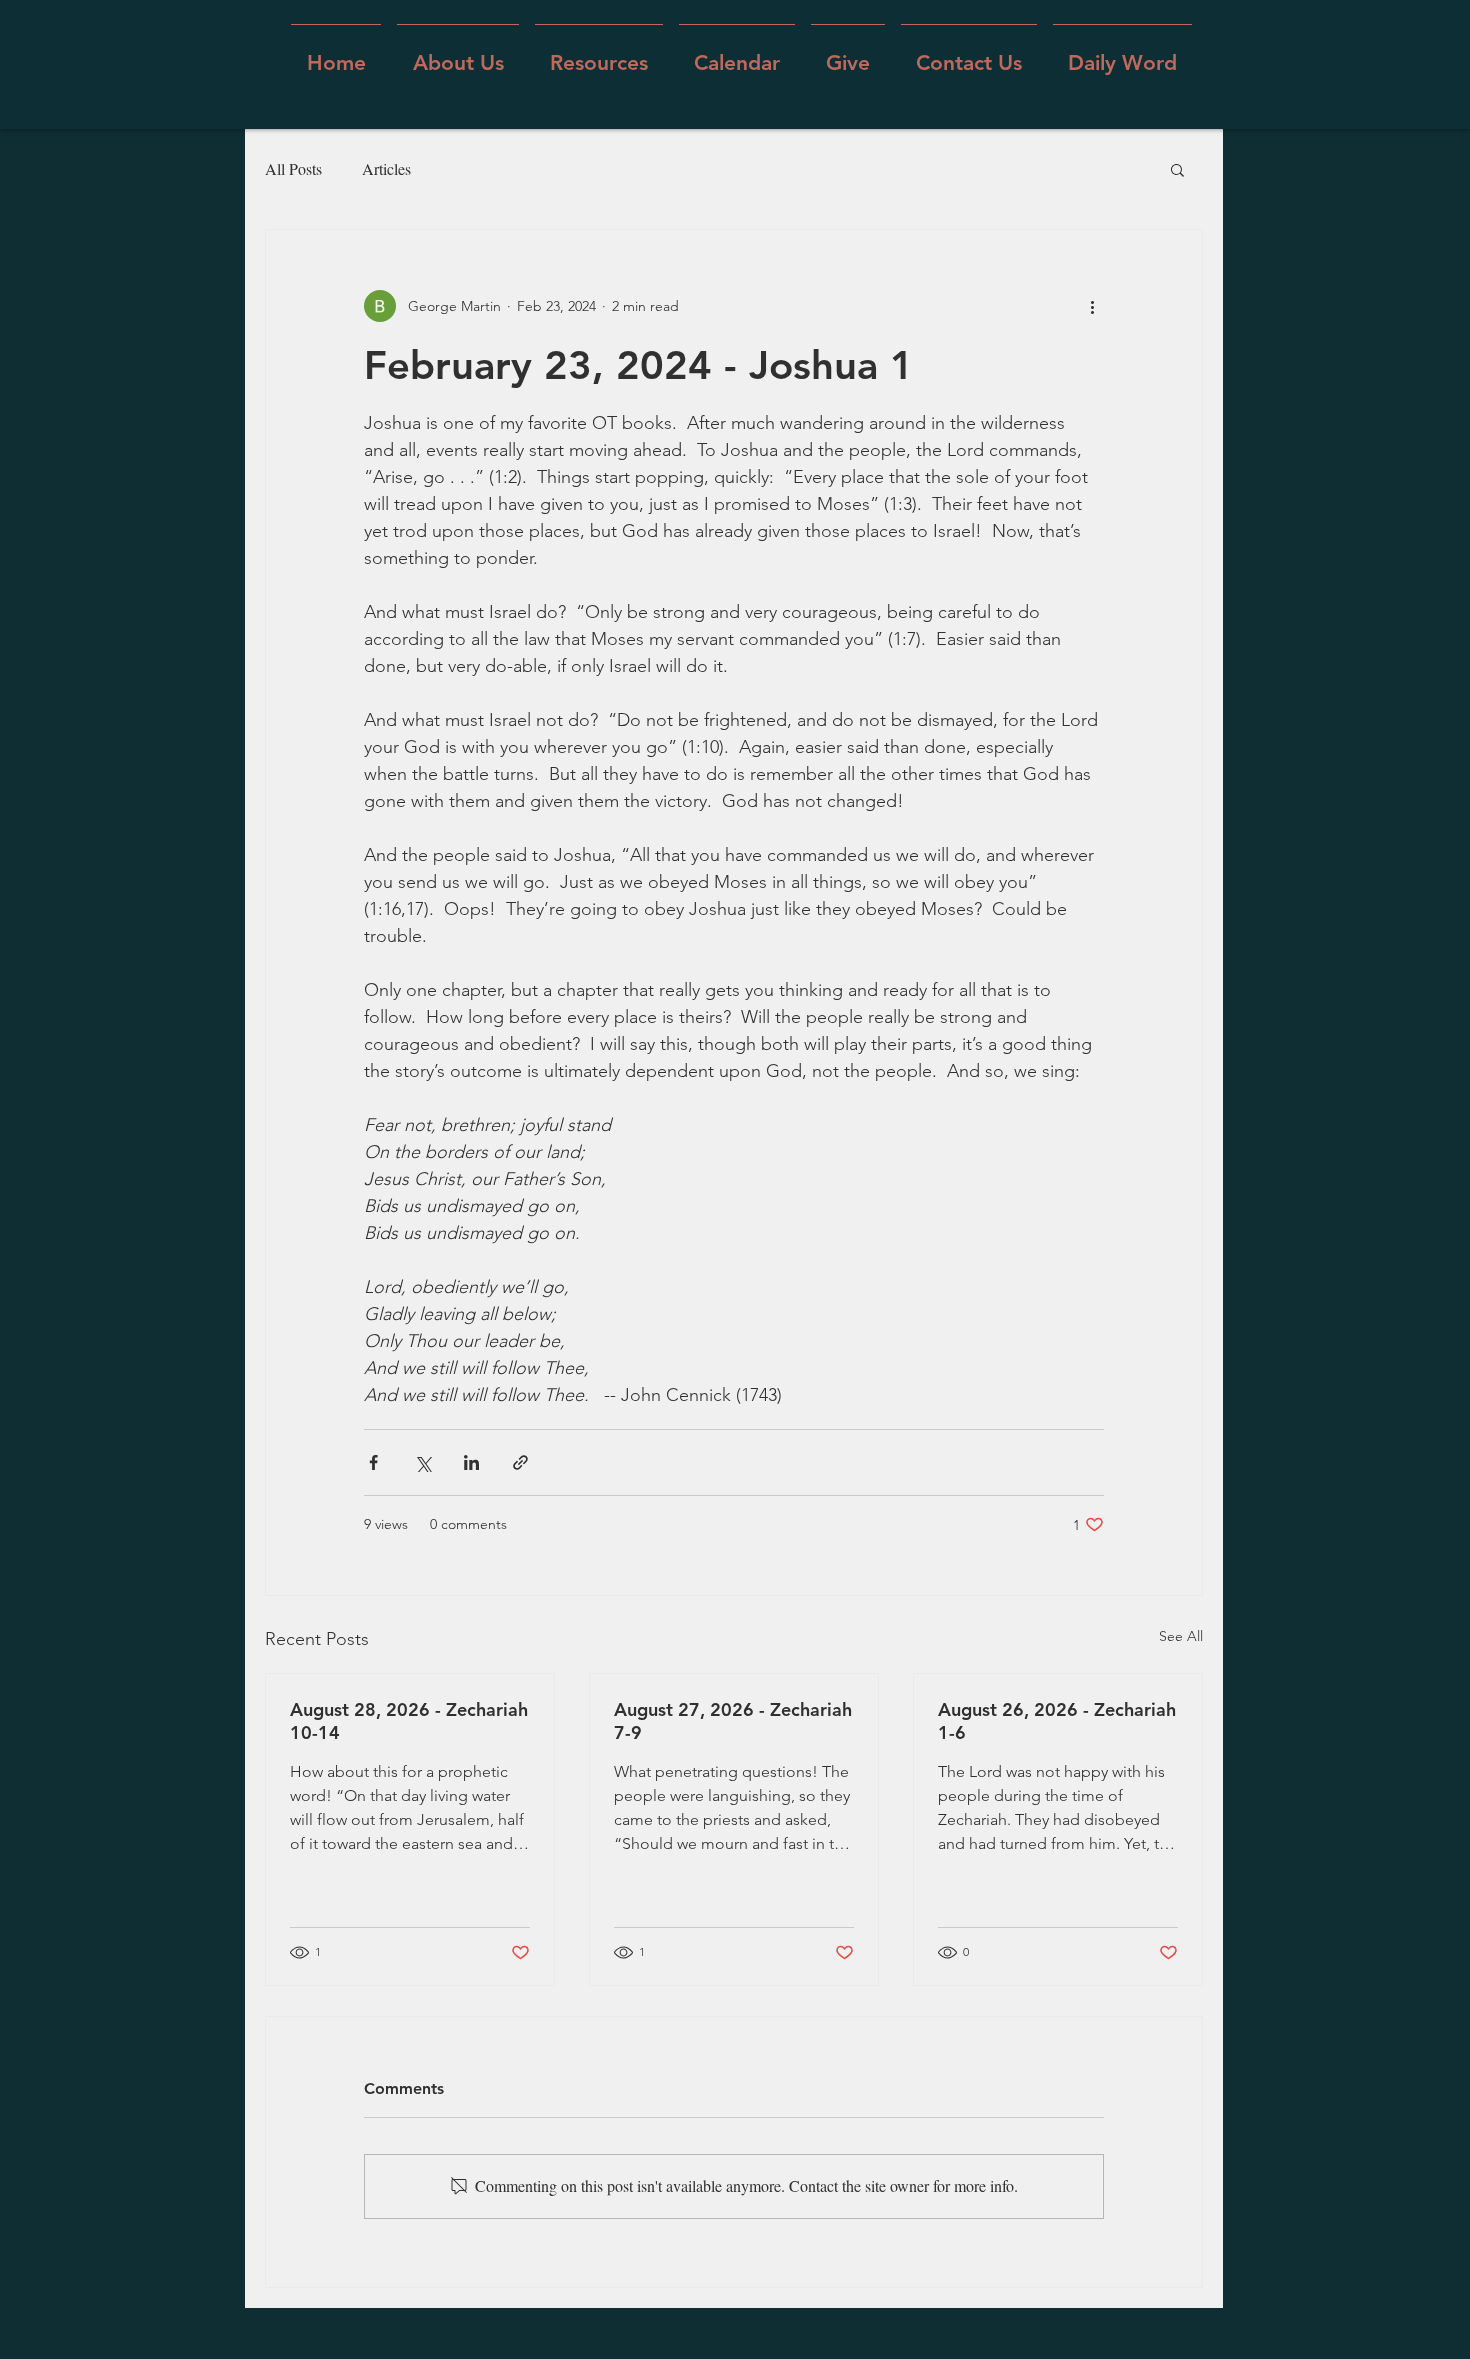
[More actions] (1092, 306)
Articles (386, 168)
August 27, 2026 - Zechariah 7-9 (733, 1721)
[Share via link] (520, 1462)
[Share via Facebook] (373, 1462)
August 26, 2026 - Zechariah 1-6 (1057, 1721)
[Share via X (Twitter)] (422, 1462)
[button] (458, 53)
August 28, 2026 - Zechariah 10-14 (409, 1721)
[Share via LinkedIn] (471, 1462)
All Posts (293, 168)
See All (1181, 1636)
